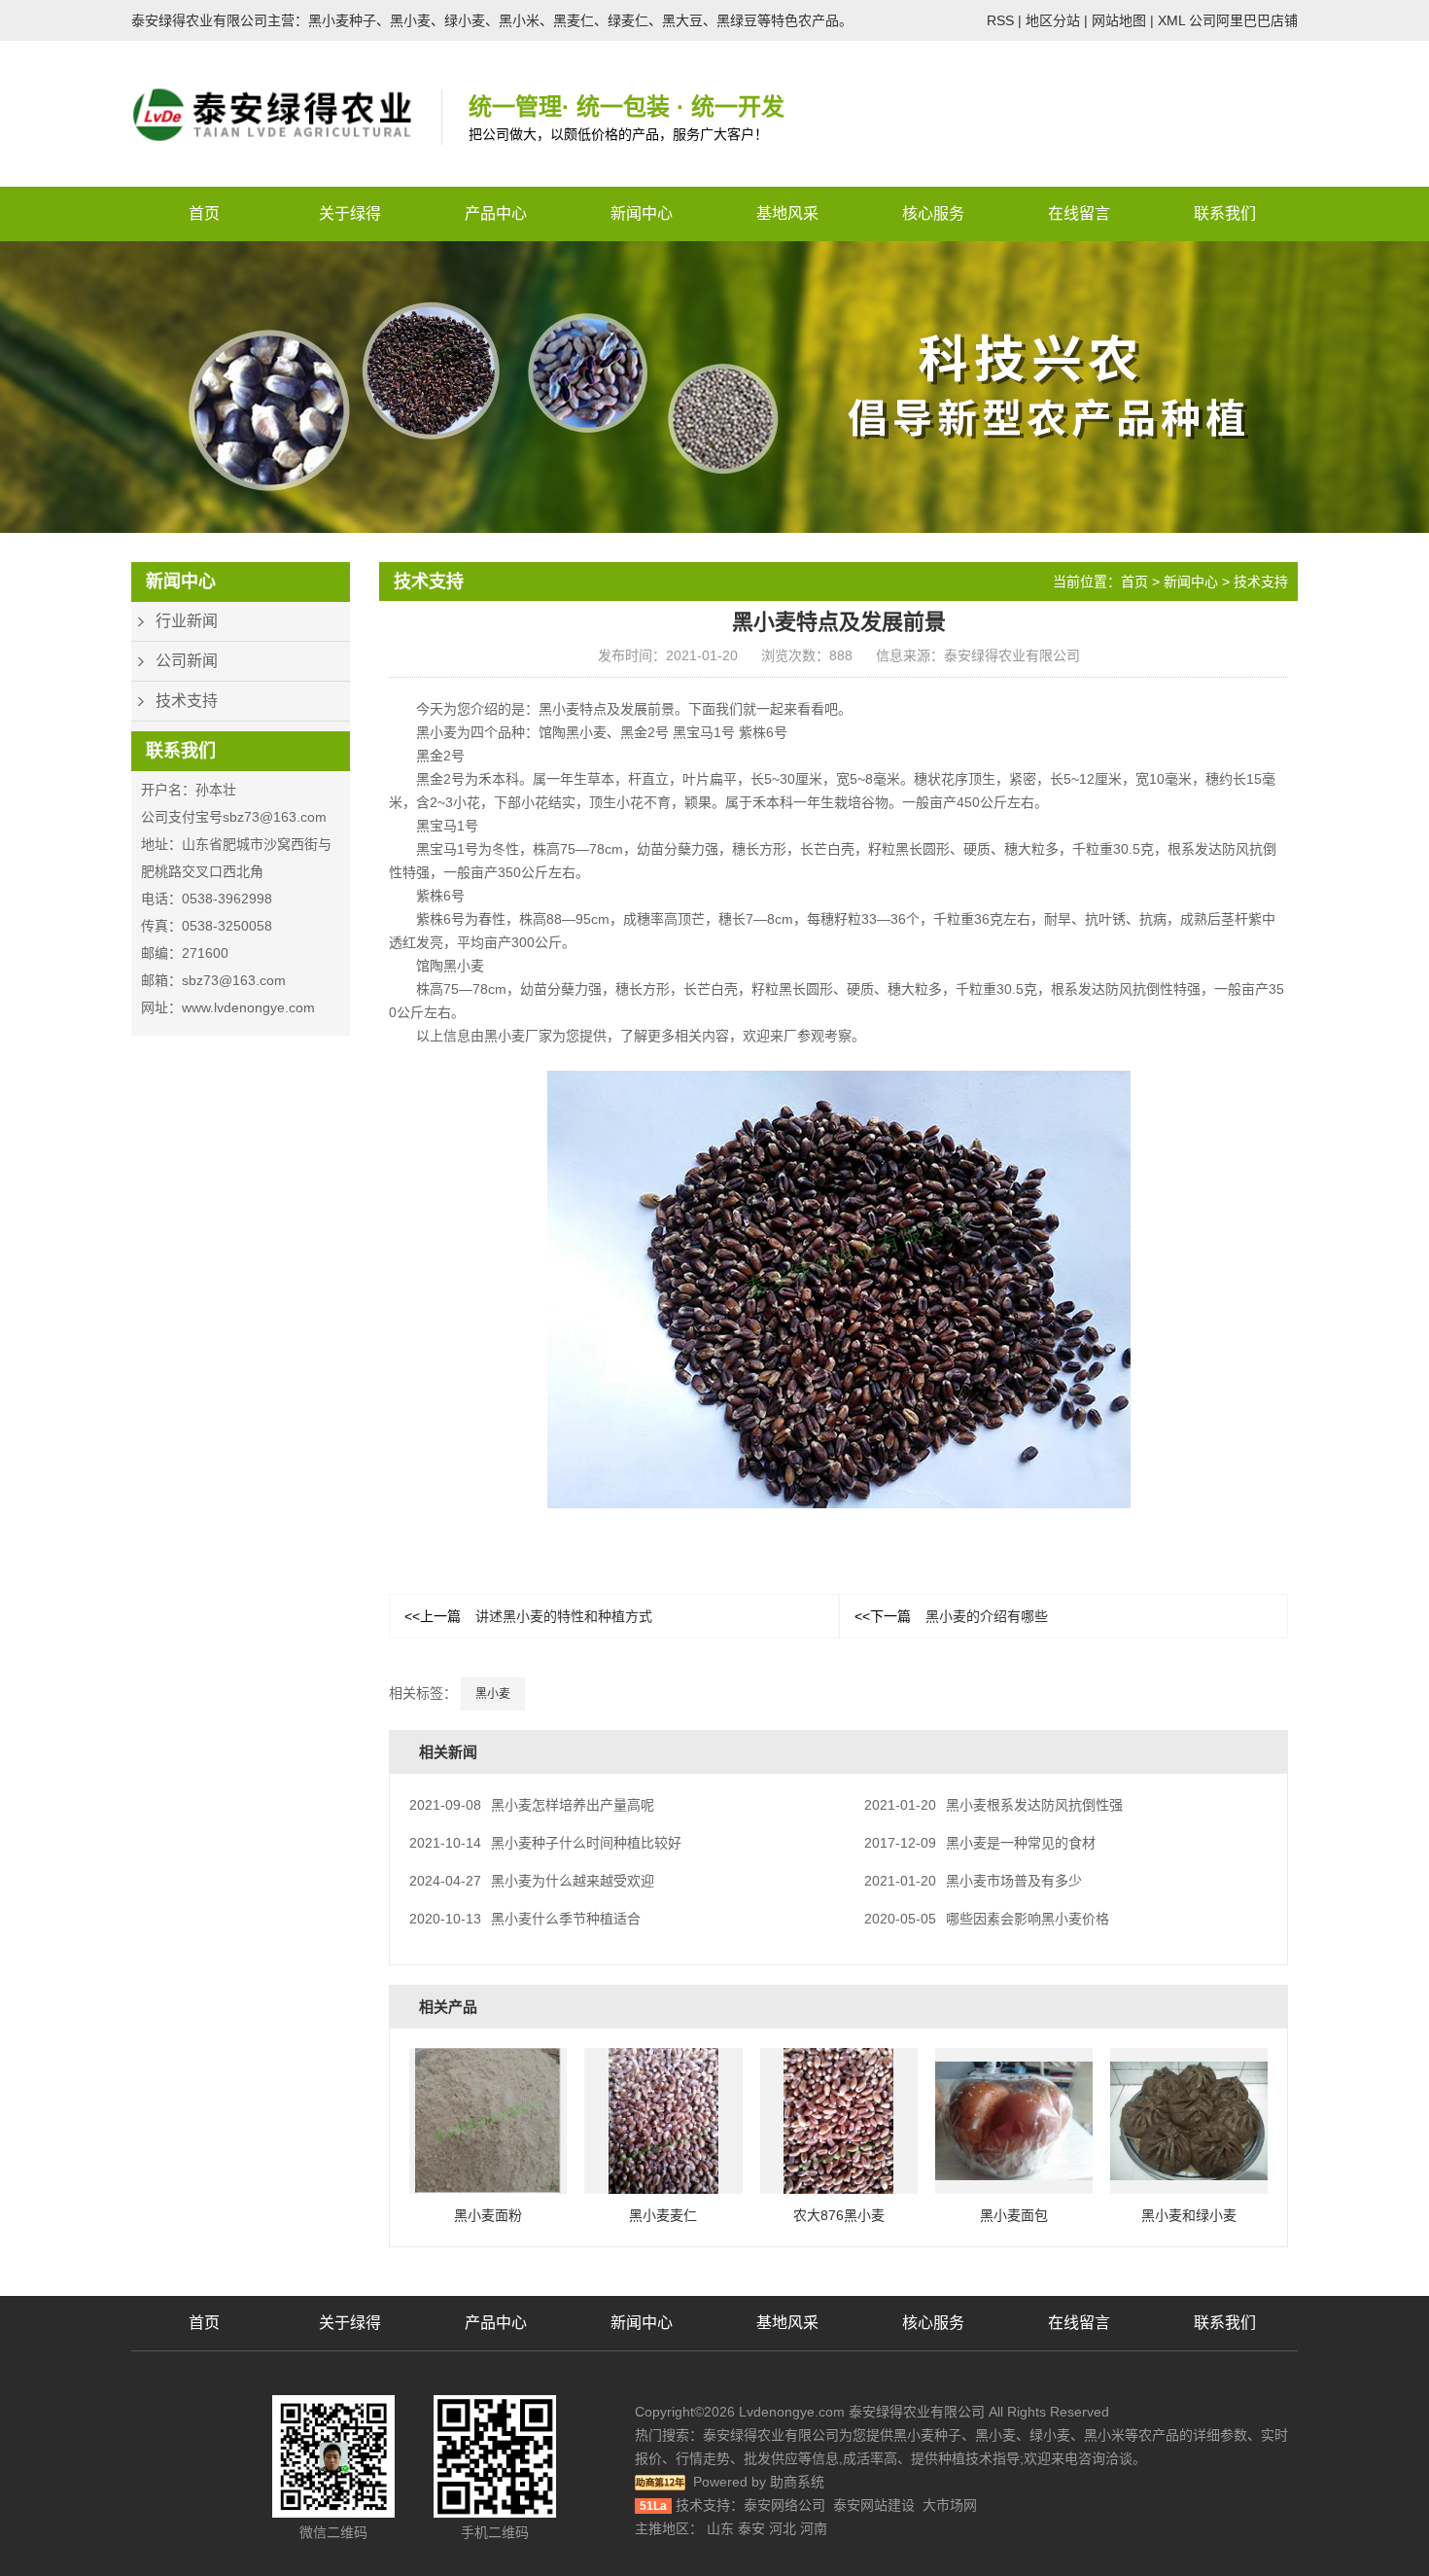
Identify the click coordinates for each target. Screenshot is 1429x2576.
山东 (720, 2528)
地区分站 (1053, 20)
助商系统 (797, 2482)
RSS (1000, 20)
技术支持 (187, 701)
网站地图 (1119, 20)
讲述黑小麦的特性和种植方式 (528, 1616)
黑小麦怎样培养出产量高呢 (532, 1805)
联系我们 (1225, 213)
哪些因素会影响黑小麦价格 (987, 1919)
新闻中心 (642, 213)
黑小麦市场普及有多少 (973, 1881)
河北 (783, 2528)
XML (1171, 20)
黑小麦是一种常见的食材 (980, 1843)
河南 (814, 2528)
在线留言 (1079, 213)
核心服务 (933, 213)
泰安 (751, 2528)
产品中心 (496, 213)
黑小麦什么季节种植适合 (525, 1919)
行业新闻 (187, 621)
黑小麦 (493, 1694)
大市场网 (950, 2505)
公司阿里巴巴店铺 (1243, 20)
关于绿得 (350, 213)
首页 (204, 213)
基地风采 (787, 213)
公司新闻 (187, 661)
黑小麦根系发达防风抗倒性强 (993, 1805)
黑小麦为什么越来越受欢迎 (532, 1881)
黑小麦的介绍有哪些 (951, 1616)
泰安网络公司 (784, 2505)
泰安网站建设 (874, 2505)
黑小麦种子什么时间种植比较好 (545, 1843)
